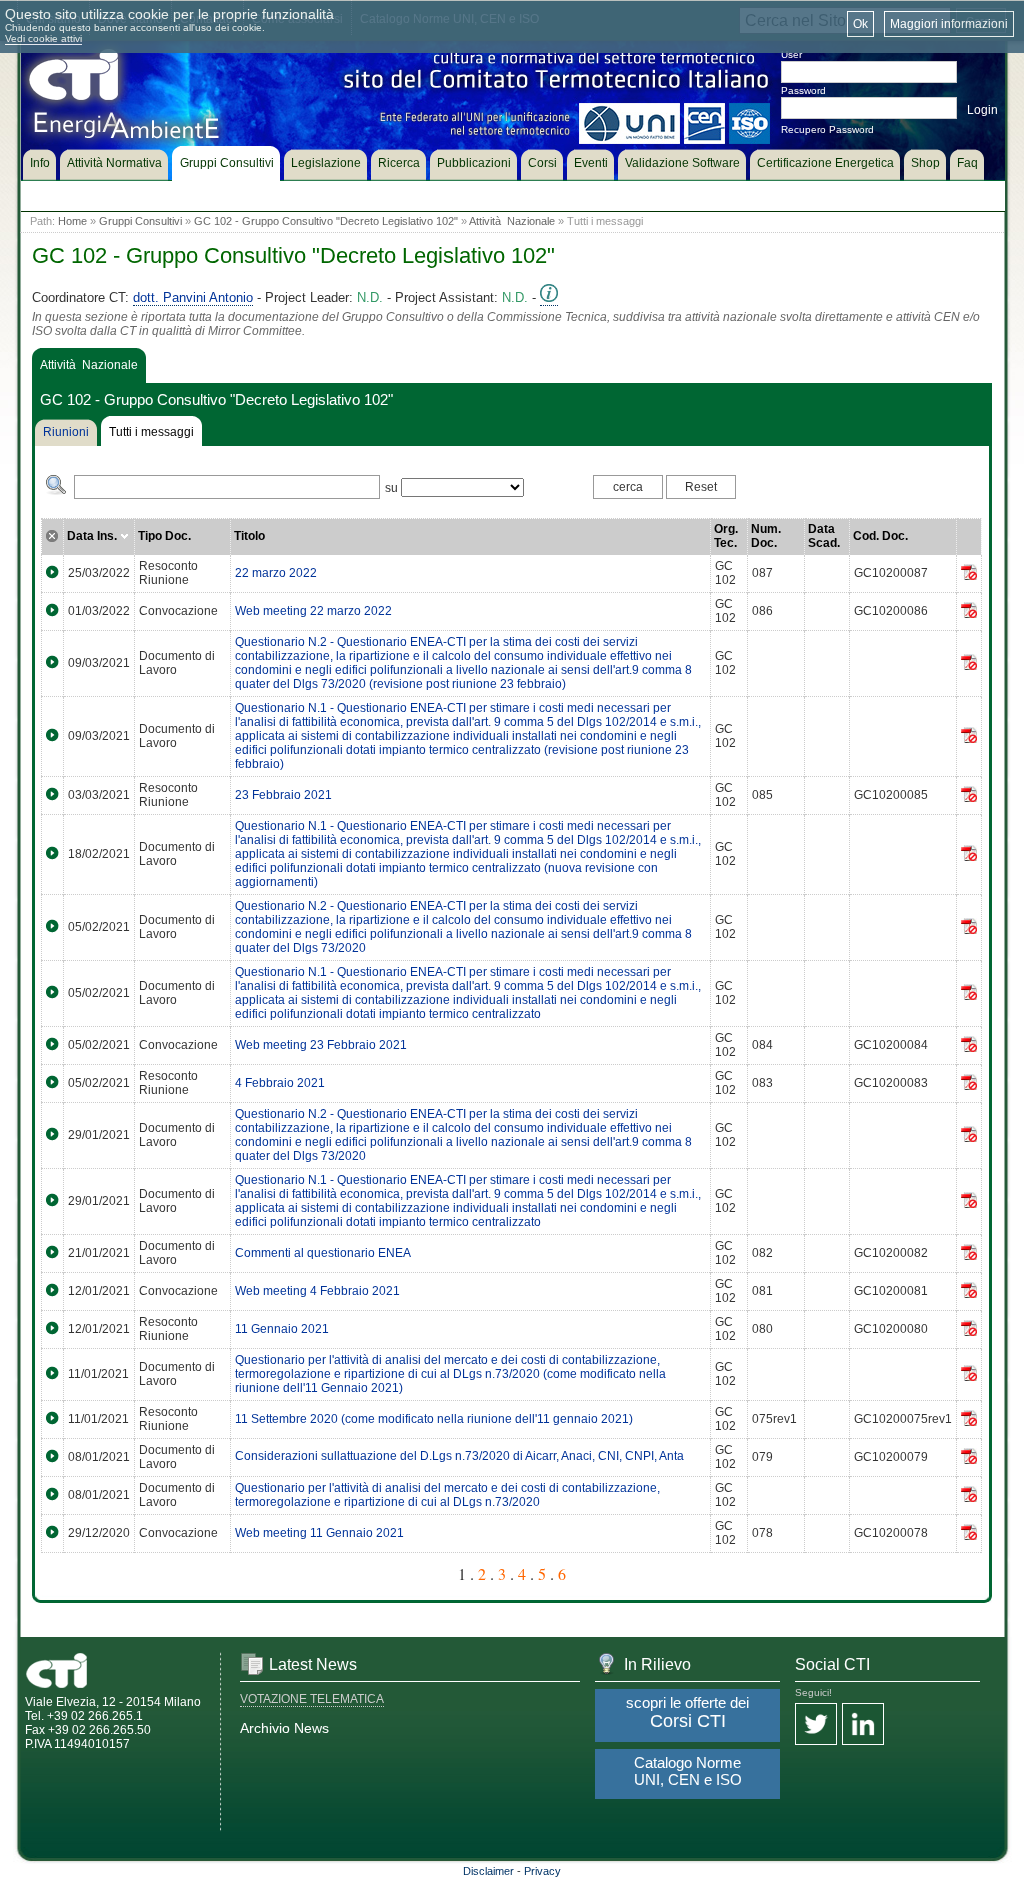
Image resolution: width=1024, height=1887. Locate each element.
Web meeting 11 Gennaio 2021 (319, 1533)
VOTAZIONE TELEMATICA (312, 1699)
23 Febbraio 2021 (283, 795)
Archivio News (284, 1728)
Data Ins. (93, 536)
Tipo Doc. (164, 536)
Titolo (249, 536)
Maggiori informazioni (949, 24)
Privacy (542, 1871)
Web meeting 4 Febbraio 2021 (317, 1291)
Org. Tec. (726, 536)
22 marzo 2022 (276, 573)
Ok (860, 24)
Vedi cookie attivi (43, 38)
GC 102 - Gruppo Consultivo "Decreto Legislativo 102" (326, 221)
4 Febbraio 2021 (280, 1083)
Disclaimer (488, 1871)
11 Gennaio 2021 (282, 1329)
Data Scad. (824, 536)
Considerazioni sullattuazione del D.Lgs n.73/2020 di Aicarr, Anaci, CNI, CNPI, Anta (459, 1456)
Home (72, 221)
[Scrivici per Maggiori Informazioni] (549, 298)
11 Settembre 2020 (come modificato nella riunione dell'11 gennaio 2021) (434, 1419)
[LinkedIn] (863, 1725)
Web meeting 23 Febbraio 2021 (321, 1045)
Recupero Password (827, 129)
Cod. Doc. (880, 536)
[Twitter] (816, 1725)
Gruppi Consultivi (140, 221)
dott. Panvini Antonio (193, 297)
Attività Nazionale (512, 221)
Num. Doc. (766, 536)
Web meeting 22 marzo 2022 (313, 611)
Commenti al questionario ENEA (323, 1253)
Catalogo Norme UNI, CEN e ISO (688, 1771)
